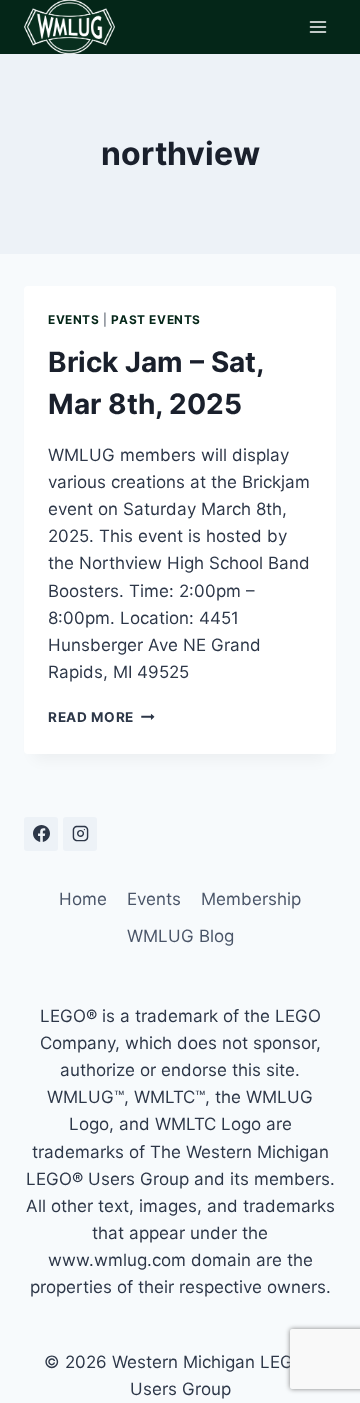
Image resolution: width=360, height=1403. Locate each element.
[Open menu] (317, 26)
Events (74, 319)
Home (83, 899)
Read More (101, 717)
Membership (251, 899)
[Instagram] (80, 834)
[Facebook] (41, 834)
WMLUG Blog (180, 936)
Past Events (156, 319)
